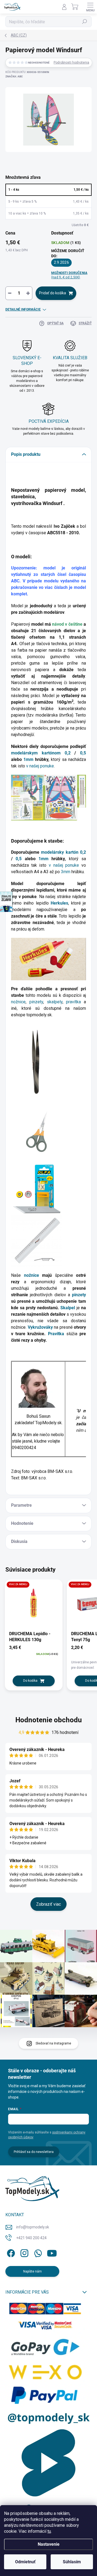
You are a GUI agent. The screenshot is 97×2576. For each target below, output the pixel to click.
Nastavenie (49, 2544)
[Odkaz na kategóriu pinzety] (33, 1061)
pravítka (75, 1002)
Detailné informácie (23, 309)
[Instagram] (24, 2252)
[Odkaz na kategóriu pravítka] (37, 1241)
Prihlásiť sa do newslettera (34, 2152)
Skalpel (68, 1308)
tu (49, 2531)
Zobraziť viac (48, 1904)
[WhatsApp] (37, 2252)
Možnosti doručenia (69, 275)
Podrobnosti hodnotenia (71, 62)
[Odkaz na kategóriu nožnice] (37, 1131)
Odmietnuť (25, 2562)
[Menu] (90, 7)
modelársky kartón (60, 852)
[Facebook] (10, 2252)
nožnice (18, 1002)
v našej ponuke (40, 766)
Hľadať (85, 22)
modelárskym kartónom (36, 753)
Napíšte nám (32, 2271)
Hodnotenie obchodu (49, 1720)
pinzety (36, 1002)
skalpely (55, 1002)
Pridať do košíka (53, 293)
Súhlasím (72, 2562)
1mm (28, 759)
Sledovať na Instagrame (53, 2043)
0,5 (83, 753)
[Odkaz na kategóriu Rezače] (37, 1189)
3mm (66, 872)
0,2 (68, 753)
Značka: (14, 76)
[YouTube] (52, 2252)
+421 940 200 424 (31, 2238)
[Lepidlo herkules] (48, 959)
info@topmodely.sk (33, 2227)
